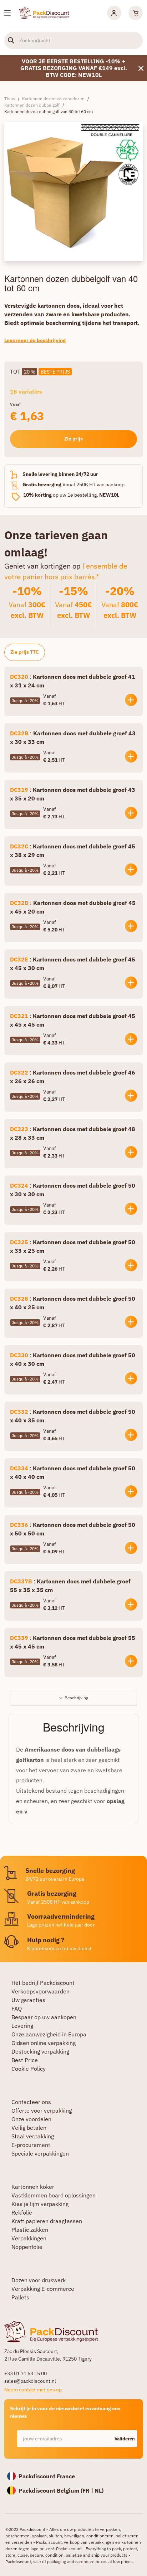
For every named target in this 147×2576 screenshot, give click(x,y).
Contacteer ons (31, 2102)
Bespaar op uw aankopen (44, 2017)
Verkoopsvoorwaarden (40, 1991)
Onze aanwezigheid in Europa (49, 2034)
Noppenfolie (27, 2247)
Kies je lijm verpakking (40, 2204)
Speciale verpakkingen (40, 2153)
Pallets (20, 2297)
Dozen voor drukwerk (39, 2280)
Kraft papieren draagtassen (47, 2221)
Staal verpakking (33, 2136)
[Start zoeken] (11, 40)
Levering (22, 2026)
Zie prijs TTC (25, 652)
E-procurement (31, 2145)
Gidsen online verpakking (44, 2043)
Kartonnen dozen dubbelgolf (32, 105)
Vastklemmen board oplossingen (54, 2195)
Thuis (10, 99)
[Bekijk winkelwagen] (136, 13)
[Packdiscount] (44, 12)
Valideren (125, 2439)
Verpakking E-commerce (43, 2289)
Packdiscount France (47, 2476)
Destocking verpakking (40, 2051)
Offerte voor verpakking (42, 2110)
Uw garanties (28, 2000)
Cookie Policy (29, 2069)
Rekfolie (22, 2212)
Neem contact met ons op (33, 2390)
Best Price (25, 2060)
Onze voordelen (31, 2119)
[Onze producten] (7, 13)
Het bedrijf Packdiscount (43, 1983)
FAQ (17, 2008)
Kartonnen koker (33, 2187)
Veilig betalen (29, 2128)
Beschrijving (76, 1698)
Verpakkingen (29, 2238)
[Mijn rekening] (114, 13)
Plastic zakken (30, 2230)
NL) (99, 2490)
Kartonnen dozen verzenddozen (53, 99)
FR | (88, 2490)
